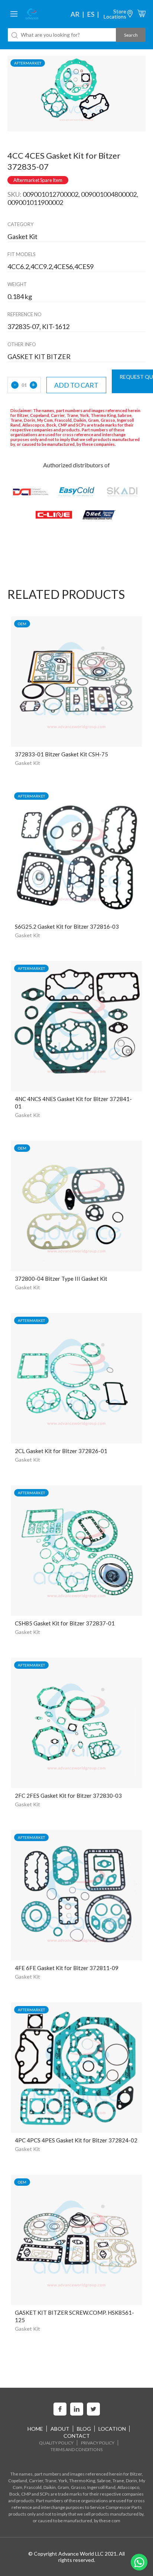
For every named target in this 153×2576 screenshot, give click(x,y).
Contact (77, 2436)
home (35, 2429)
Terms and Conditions (76, 2449)
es (91, 14)
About (60, 2429)
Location (112, 2429)
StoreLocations (115, 14)
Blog (84, 2429)
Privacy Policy (98, 2443)
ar (75, 14)
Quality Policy (56, 2443)
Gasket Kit (27, 763)
